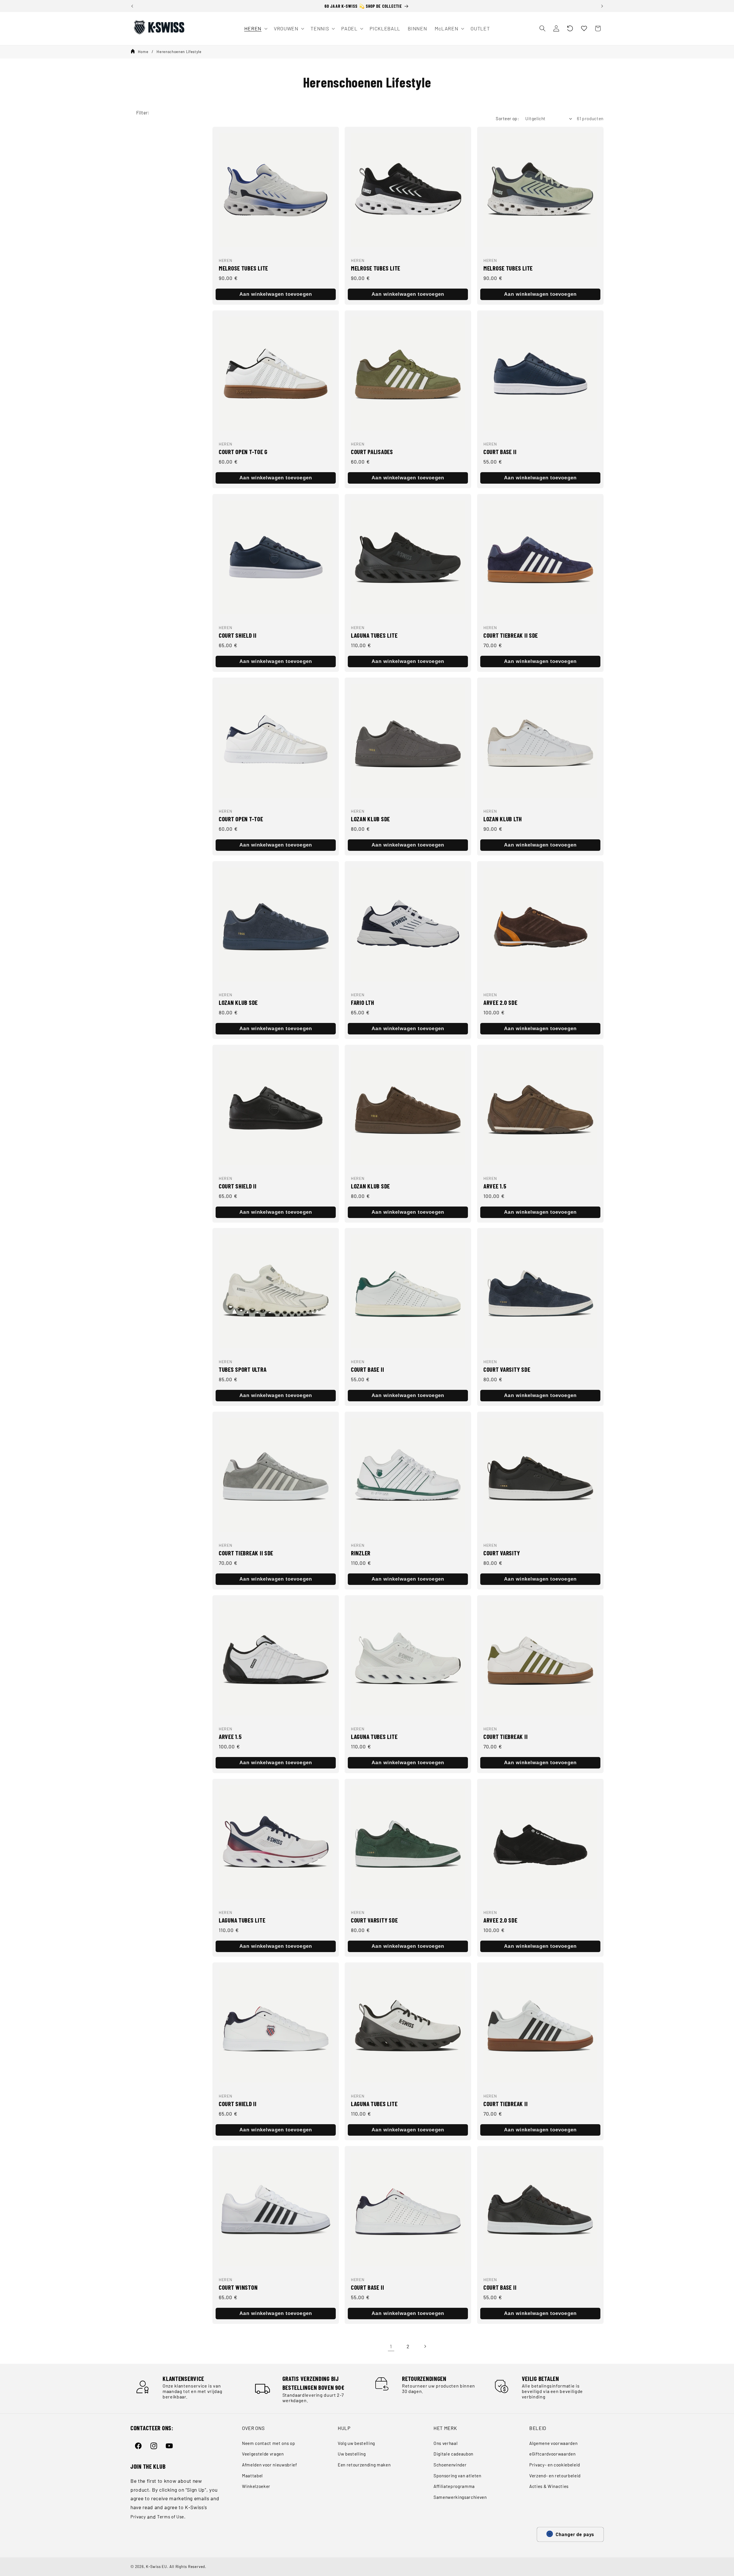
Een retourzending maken (364, 2465)
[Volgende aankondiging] (602, 6)
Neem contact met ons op (269, 2443)
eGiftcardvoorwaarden (552, 2454)
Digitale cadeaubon (453, 2454)
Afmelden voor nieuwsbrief (270, 2465)
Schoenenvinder (450, 2465)
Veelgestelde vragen (263, 2454)
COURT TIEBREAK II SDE (511, 635)
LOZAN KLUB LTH (503, 819)
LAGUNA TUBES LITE (374, 635)
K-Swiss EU (157, 2567)
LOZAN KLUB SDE (370, 819)
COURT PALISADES (372, 452)
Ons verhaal (446, 2443)
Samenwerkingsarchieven (460, 2497)
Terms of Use (171, 2517)
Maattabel (252, 2476)
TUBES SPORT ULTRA (243, 1369)
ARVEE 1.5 (495, 1186)
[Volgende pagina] (425, 2346)
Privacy (138, 2517)
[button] (570, 28)
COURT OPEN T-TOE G (243, 452)
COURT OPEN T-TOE (241, 819)
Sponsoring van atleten (457, 2476)
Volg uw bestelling (356, 2443)
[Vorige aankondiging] (132, 6)
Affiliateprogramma (454, 2486)
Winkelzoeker (256, 2486)
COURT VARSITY (502, 1553)
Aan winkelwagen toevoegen (276, 294)
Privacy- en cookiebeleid (555, 2465)
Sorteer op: (507, 118)
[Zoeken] (542, 28)
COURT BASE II (500, 452)
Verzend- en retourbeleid (555, 2476)
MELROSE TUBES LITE (243, 268)
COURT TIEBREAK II (505, 1736)
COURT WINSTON (238, 2287)
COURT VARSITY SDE (507, 1369)
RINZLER (361, 1553)
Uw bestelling (352, 2454)
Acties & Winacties (549, 2486)
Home (143, 52)
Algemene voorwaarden (553, 2443)
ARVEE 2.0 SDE (500, 1002)
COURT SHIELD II (238, 635)
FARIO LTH (362, 1002)
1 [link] (391, 2346)
